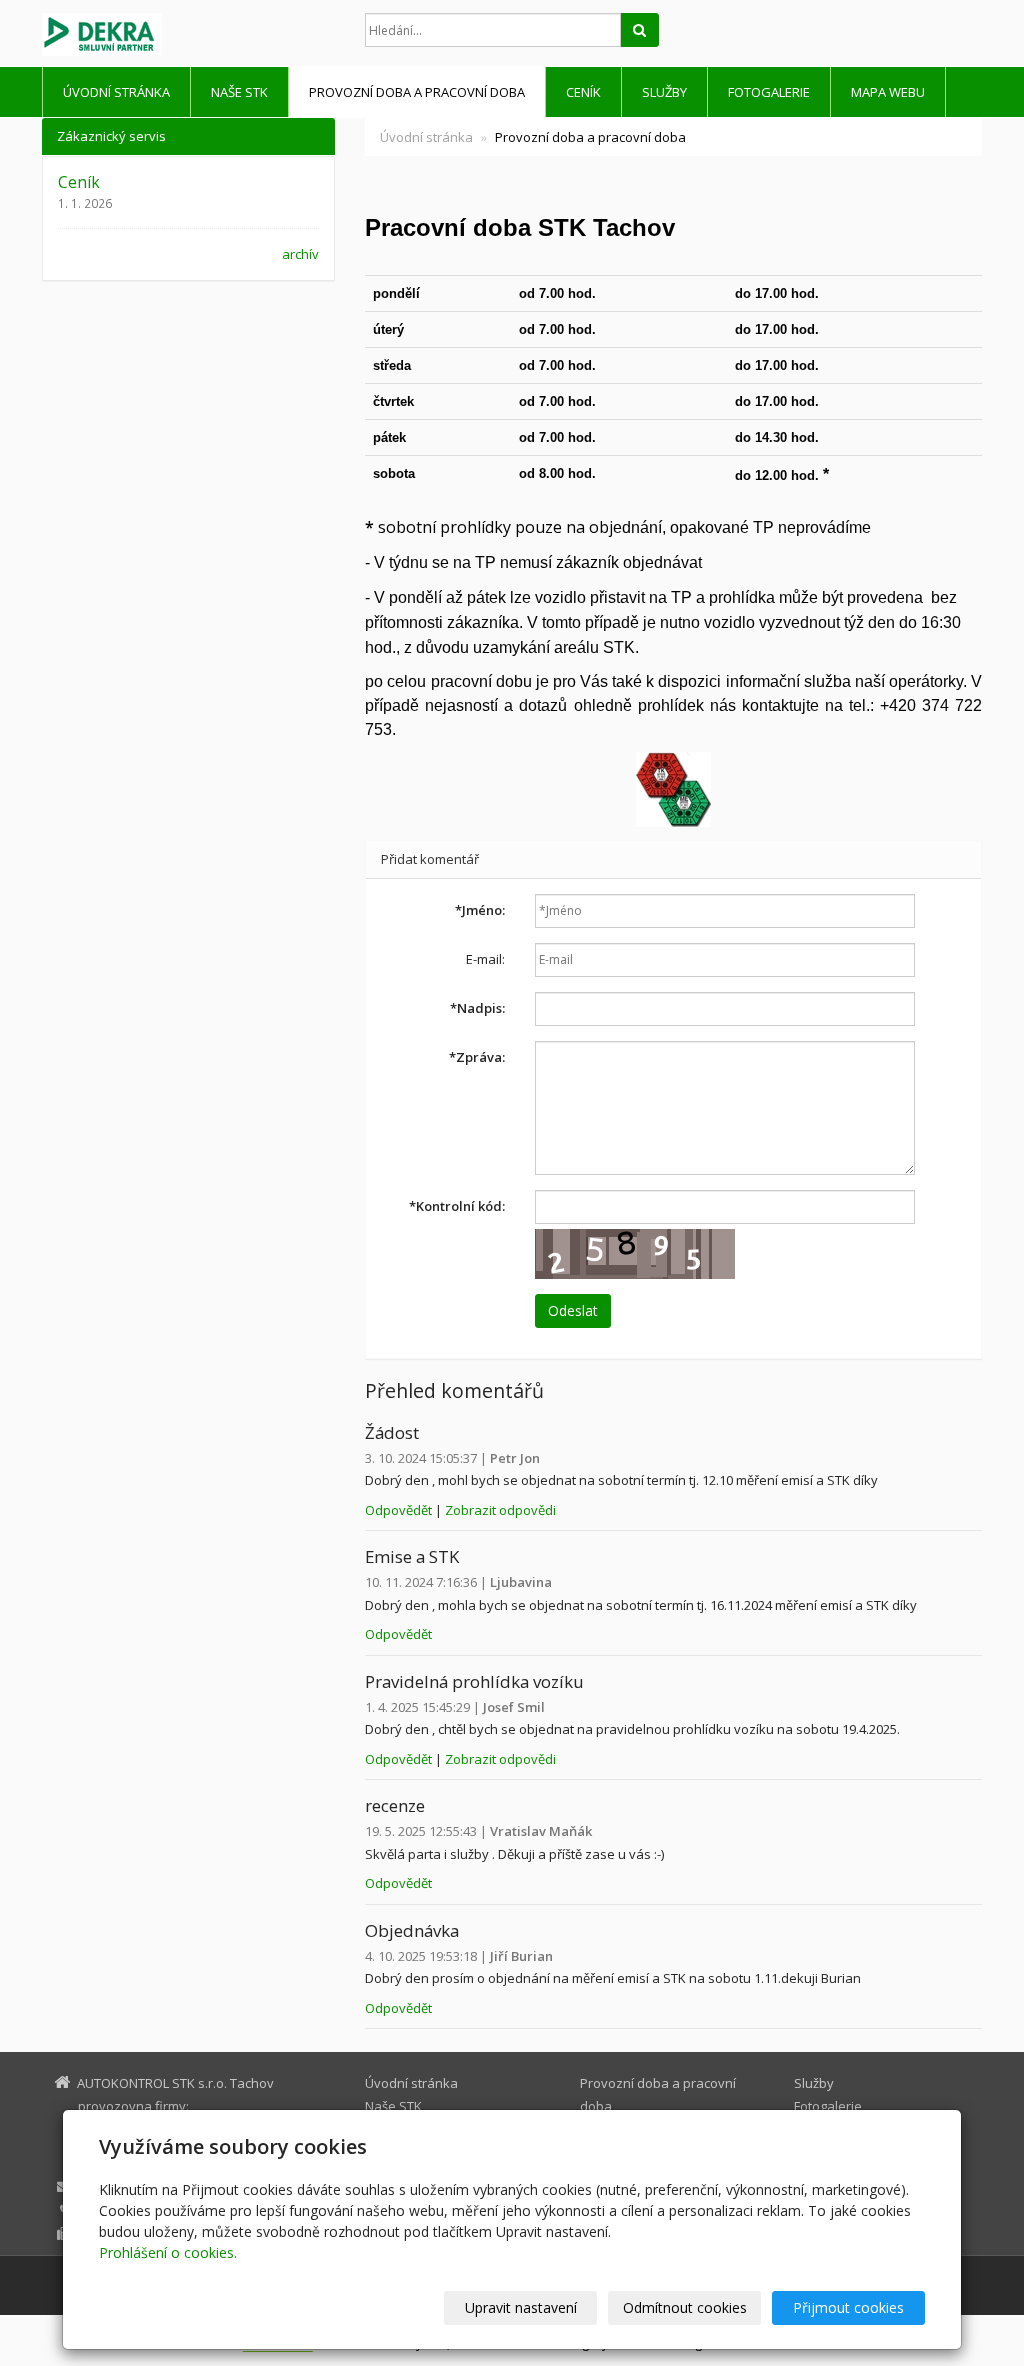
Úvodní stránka (116, 92)
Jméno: (480, 910)
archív (300, 254)
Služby (664, 92)
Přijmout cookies (848, 2307)
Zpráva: (477, 1057)
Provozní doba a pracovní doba (417, 92)
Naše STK (239, 92)
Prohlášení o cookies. (168, 2252)
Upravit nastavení (521, 2307)
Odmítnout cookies (685, 2307)
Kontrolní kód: (457, 1206)
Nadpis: (477, 1008)
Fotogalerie (769, 92)
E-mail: (485, 959)
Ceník (583, 92)
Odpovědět (400, 1510)
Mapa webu (888, 92)
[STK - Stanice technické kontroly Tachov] (188, 34)
